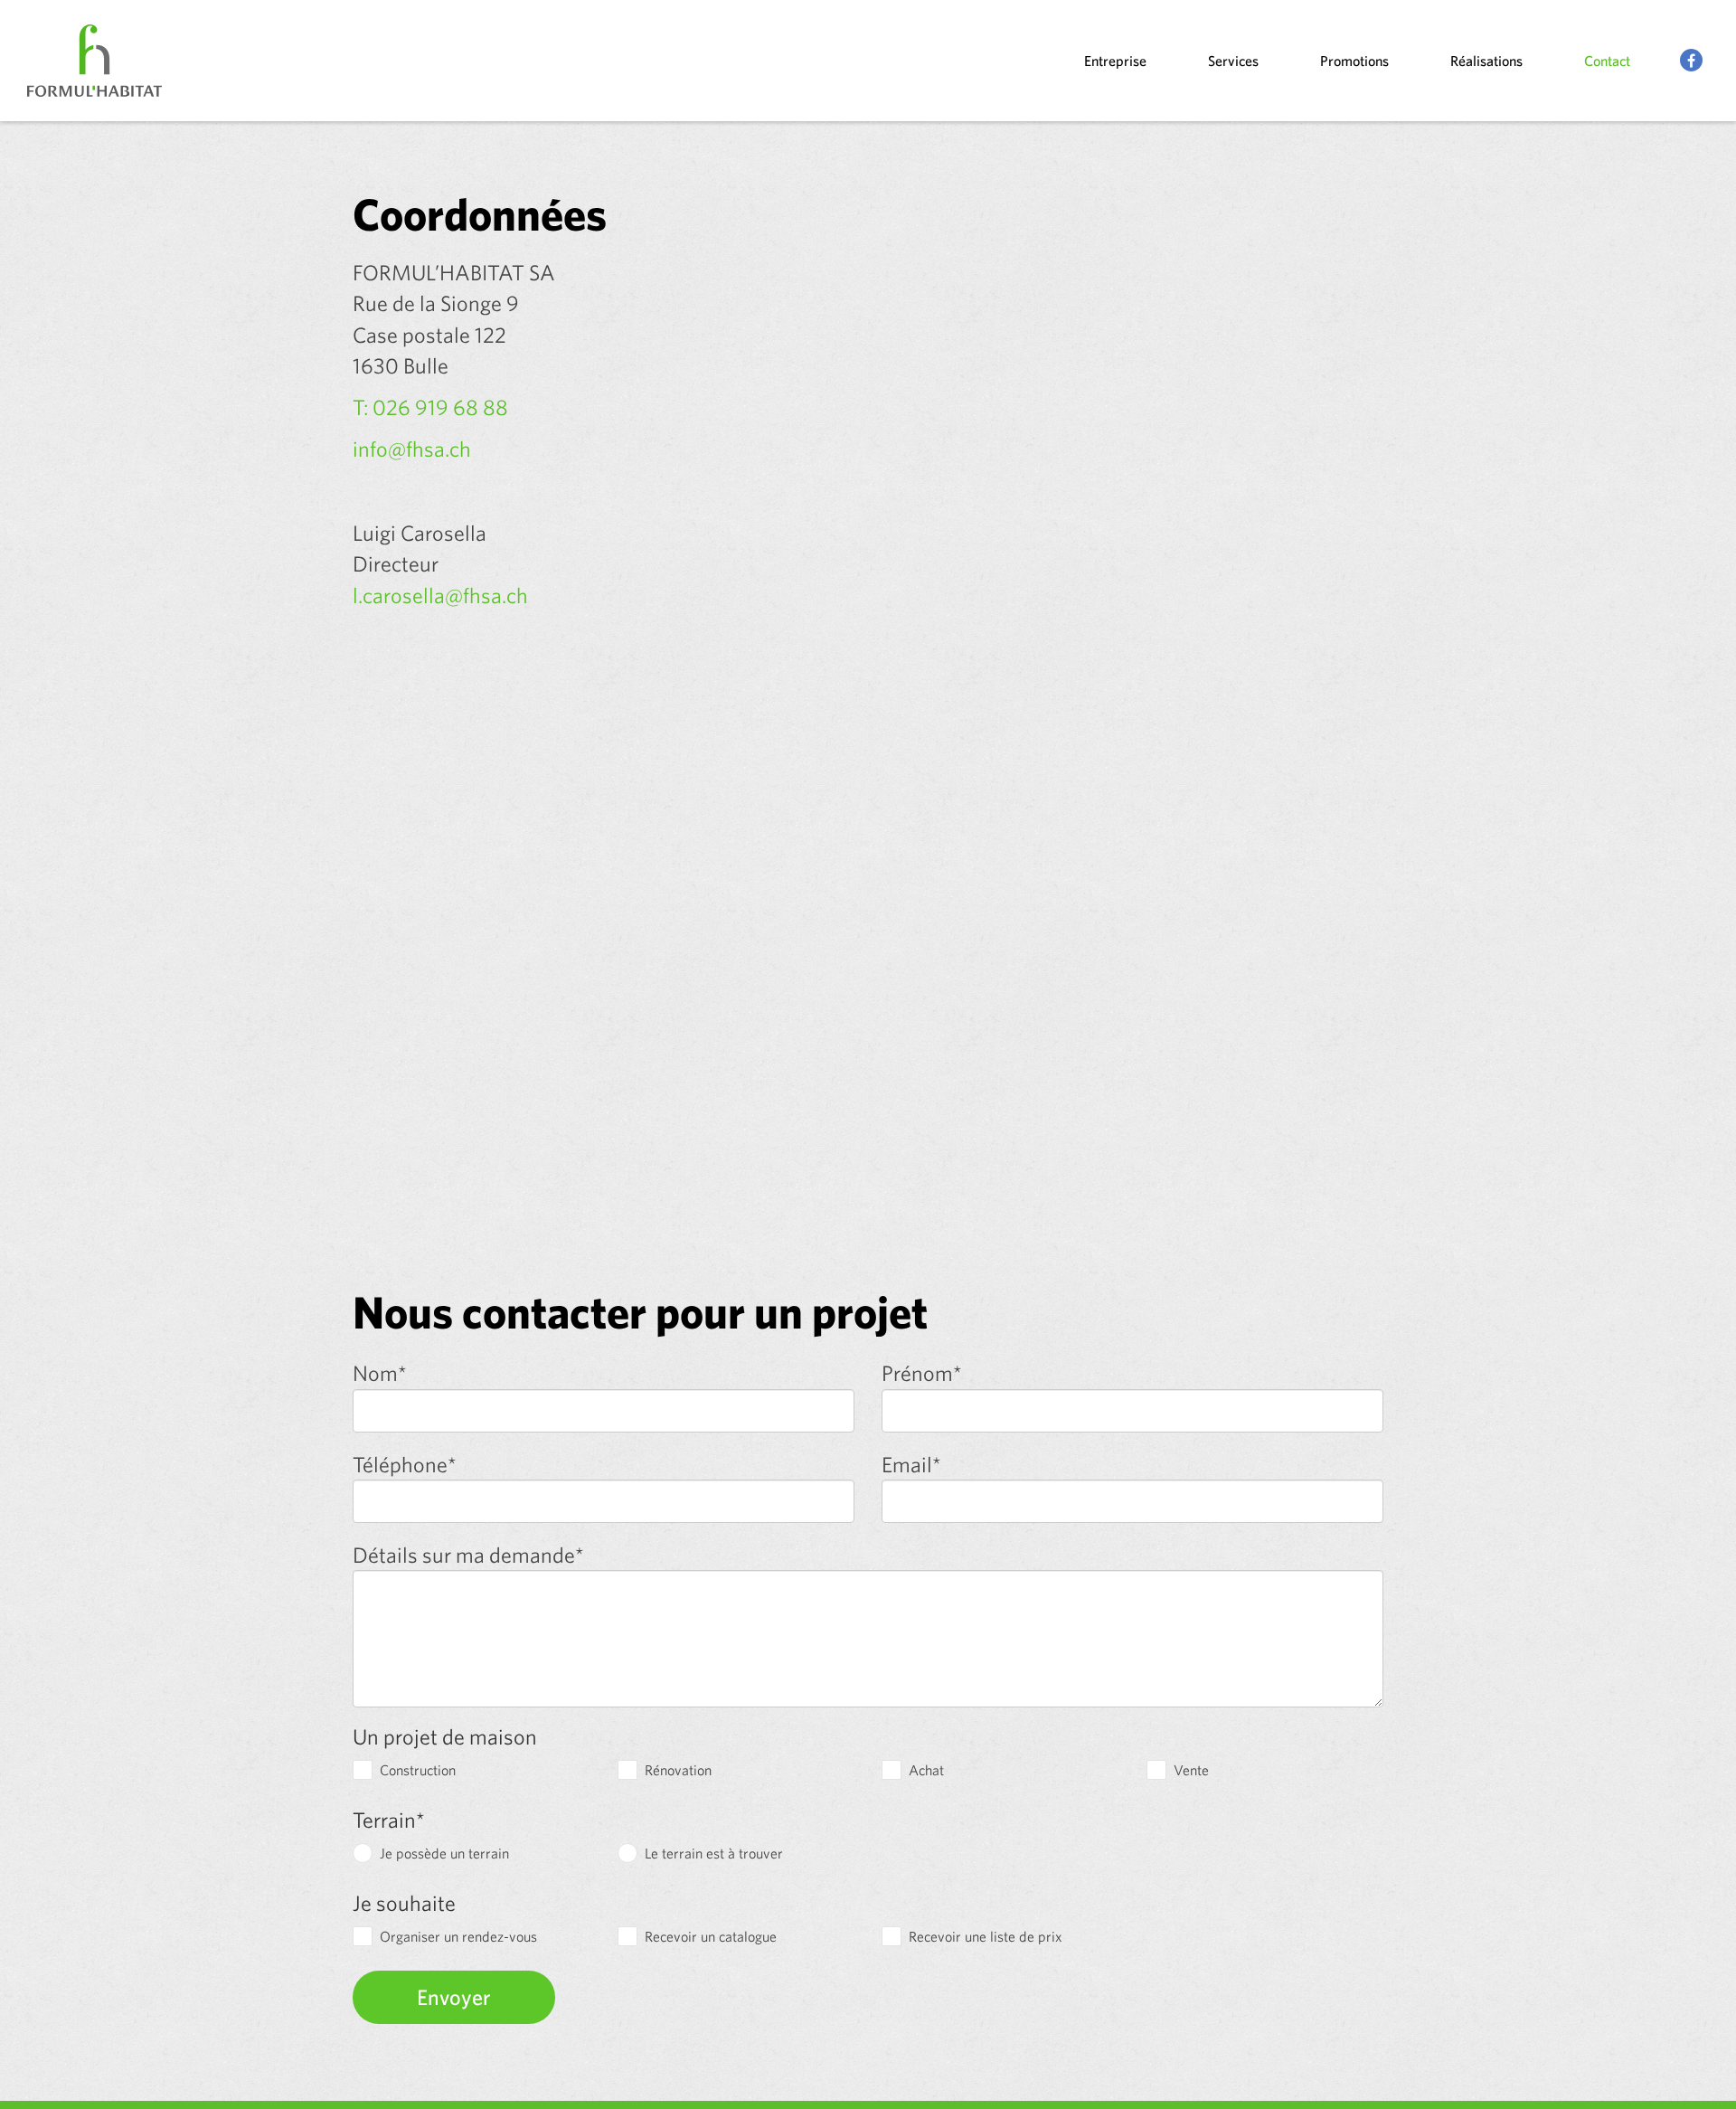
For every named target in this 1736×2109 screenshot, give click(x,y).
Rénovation (678, 1770)
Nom (380, 1374)
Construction (418, 1770)
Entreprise (1115, 61)
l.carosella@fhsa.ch (440, 595)
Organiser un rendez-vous (458, 1936)
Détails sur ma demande (468, 1556)
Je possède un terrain (444, 1853)
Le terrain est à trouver (714, 1853)
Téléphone (405, 1465)
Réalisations (1486, 61)
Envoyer (454, 1997)
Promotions (1354, 61)
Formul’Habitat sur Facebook (1692, 61)
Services (1233, 61)
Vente (1191, 1770)
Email (911, 1465)
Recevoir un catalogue (711, 1936)
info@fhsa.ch (412, 449)
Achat (926, 1770)
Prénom (922, 1374)
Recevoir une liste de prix (986, 1936)
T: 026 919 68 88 (430, 407)
